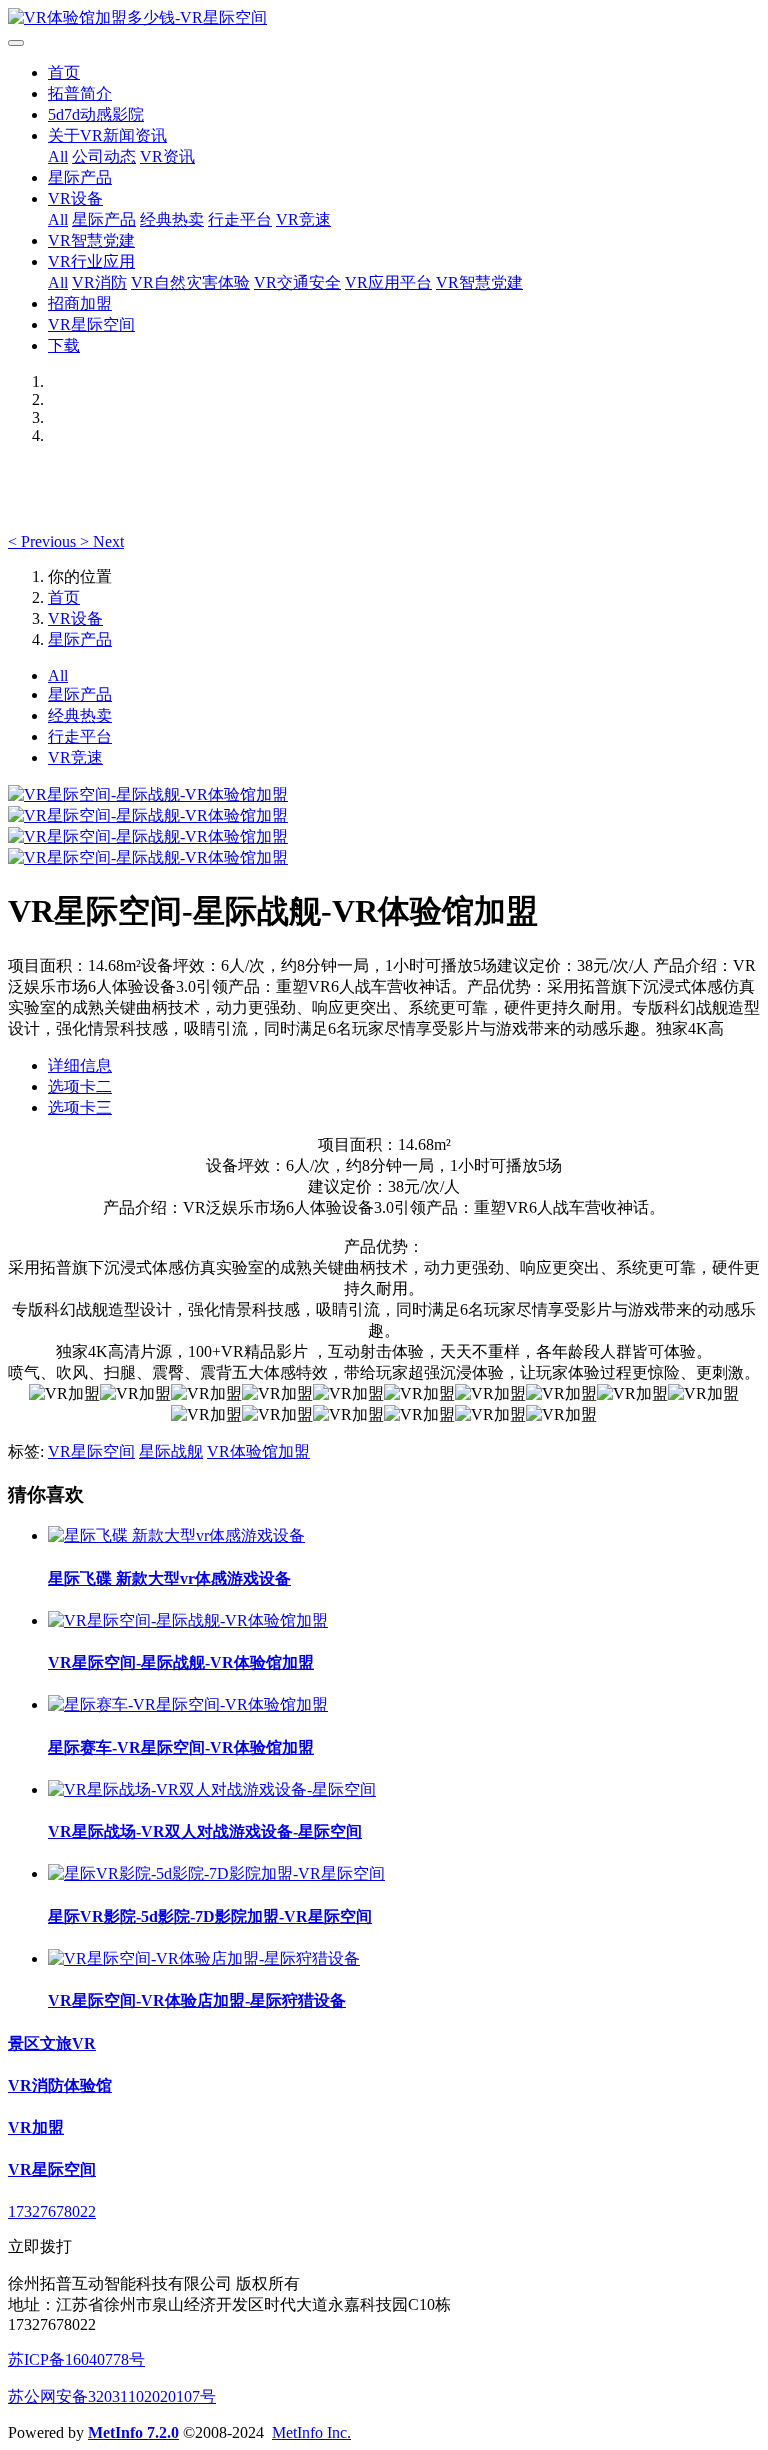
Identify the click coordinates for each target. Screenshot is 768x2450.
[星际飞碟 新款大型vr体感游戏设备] (176, 1535)
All (58, 156)
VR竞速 (303, 219)
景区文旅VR (52, 2043)
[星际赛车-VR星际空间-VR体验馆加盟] (188, 1704)
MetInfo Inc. (311, 2432)
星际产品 (80, 177)
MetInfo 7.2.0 (133, 2432)
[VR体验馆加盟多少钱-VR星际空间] (384, 18)
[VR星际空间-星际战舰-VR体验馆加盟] (188, 1620)
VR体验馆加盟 (258, 1451)
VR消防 (99, 282)
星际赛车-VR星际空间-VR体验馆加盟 (181, 1747)
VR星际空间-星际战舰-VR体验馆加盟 (181, 1662)
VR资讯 (167, 156)
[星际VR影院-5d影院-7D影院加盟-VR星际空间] (216, 1873)
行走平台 (240, 219)
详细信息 (80, 1065)
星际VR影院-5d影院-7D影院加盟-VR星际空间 (210, 1916)
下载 (64, 345)
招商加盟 (80, 303)
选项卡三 (80, 1107)
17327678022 (52, 2211)
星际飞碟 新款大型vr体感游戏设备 (169, 1578)
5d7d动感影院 (96, 114)
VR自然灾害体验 (190, 282)
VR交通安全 (297, 282)
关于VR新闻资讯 (107, 135)
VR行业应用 (91, 261)
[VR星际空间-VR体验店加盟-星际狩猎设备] (204, 1958)
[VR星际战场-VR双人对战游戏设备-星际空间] (212, 1789)
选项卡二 (80, 1086)
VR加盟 (36, 2127)
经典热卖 (172, 219)
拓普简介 (80, 93)
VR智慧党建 (91, 240)
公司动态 (104, 156)
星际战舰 (171, 1451)
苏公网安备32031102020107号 (112, 2396)
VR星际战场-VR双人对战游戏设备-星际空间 (205, 1831)
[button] (44, 541)
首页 (64, 72)
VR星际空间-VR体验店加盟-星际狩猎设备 (197, 2000)
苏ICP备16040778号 (76, 2359)
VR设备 (75, 198)
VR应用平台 (388, 282)
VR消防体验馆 (60, 2085)
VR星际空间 (91, 324)
